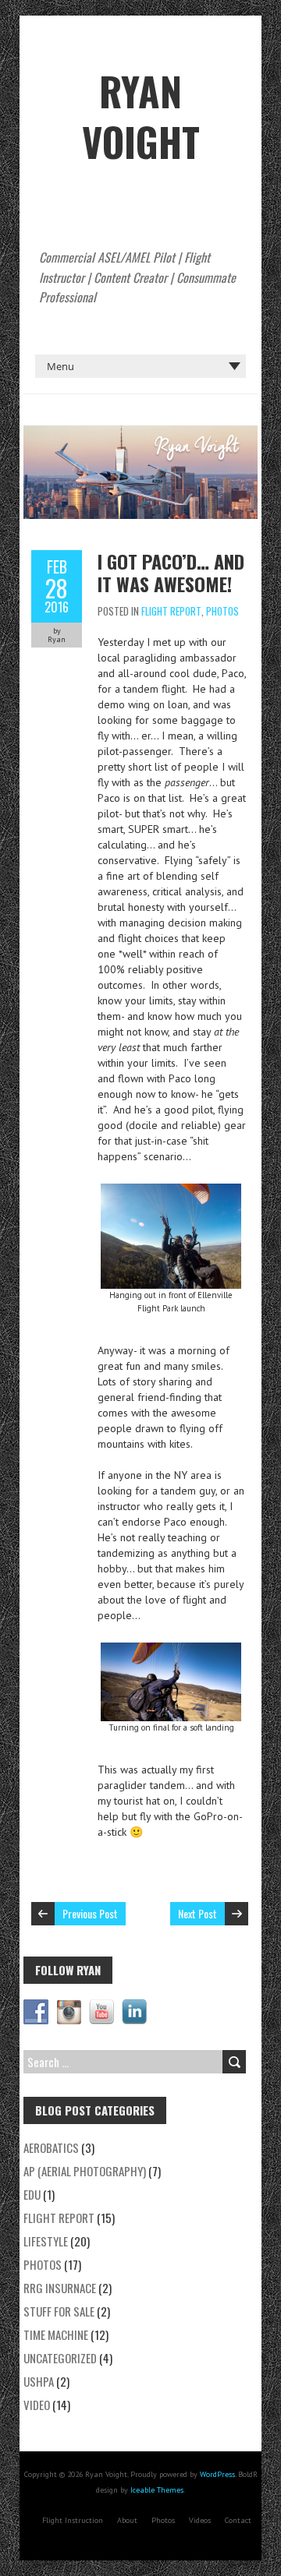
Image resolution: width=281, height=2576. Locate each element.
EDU (32, 2194)
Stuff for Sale (59, 2311)
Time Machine (56, 2334)
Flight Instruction (73, 2520)
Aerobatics (51, 2147)
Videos (200, 2520)
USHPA (39, 2381)
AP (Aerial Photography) (85, 2171)
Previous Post (90, 1913)
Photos (222, 611)
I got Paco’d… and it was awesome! (171, 572)
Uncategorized (60, 2358)
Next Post (197, 1913)
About (127, 2520)
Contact (238, 2520)
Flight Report (171, 611)
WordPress (217, 2474)
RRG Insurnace (60, 2288)
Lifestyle (46, 2241)
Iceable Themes (157, 2490)
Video (37, 2405)
